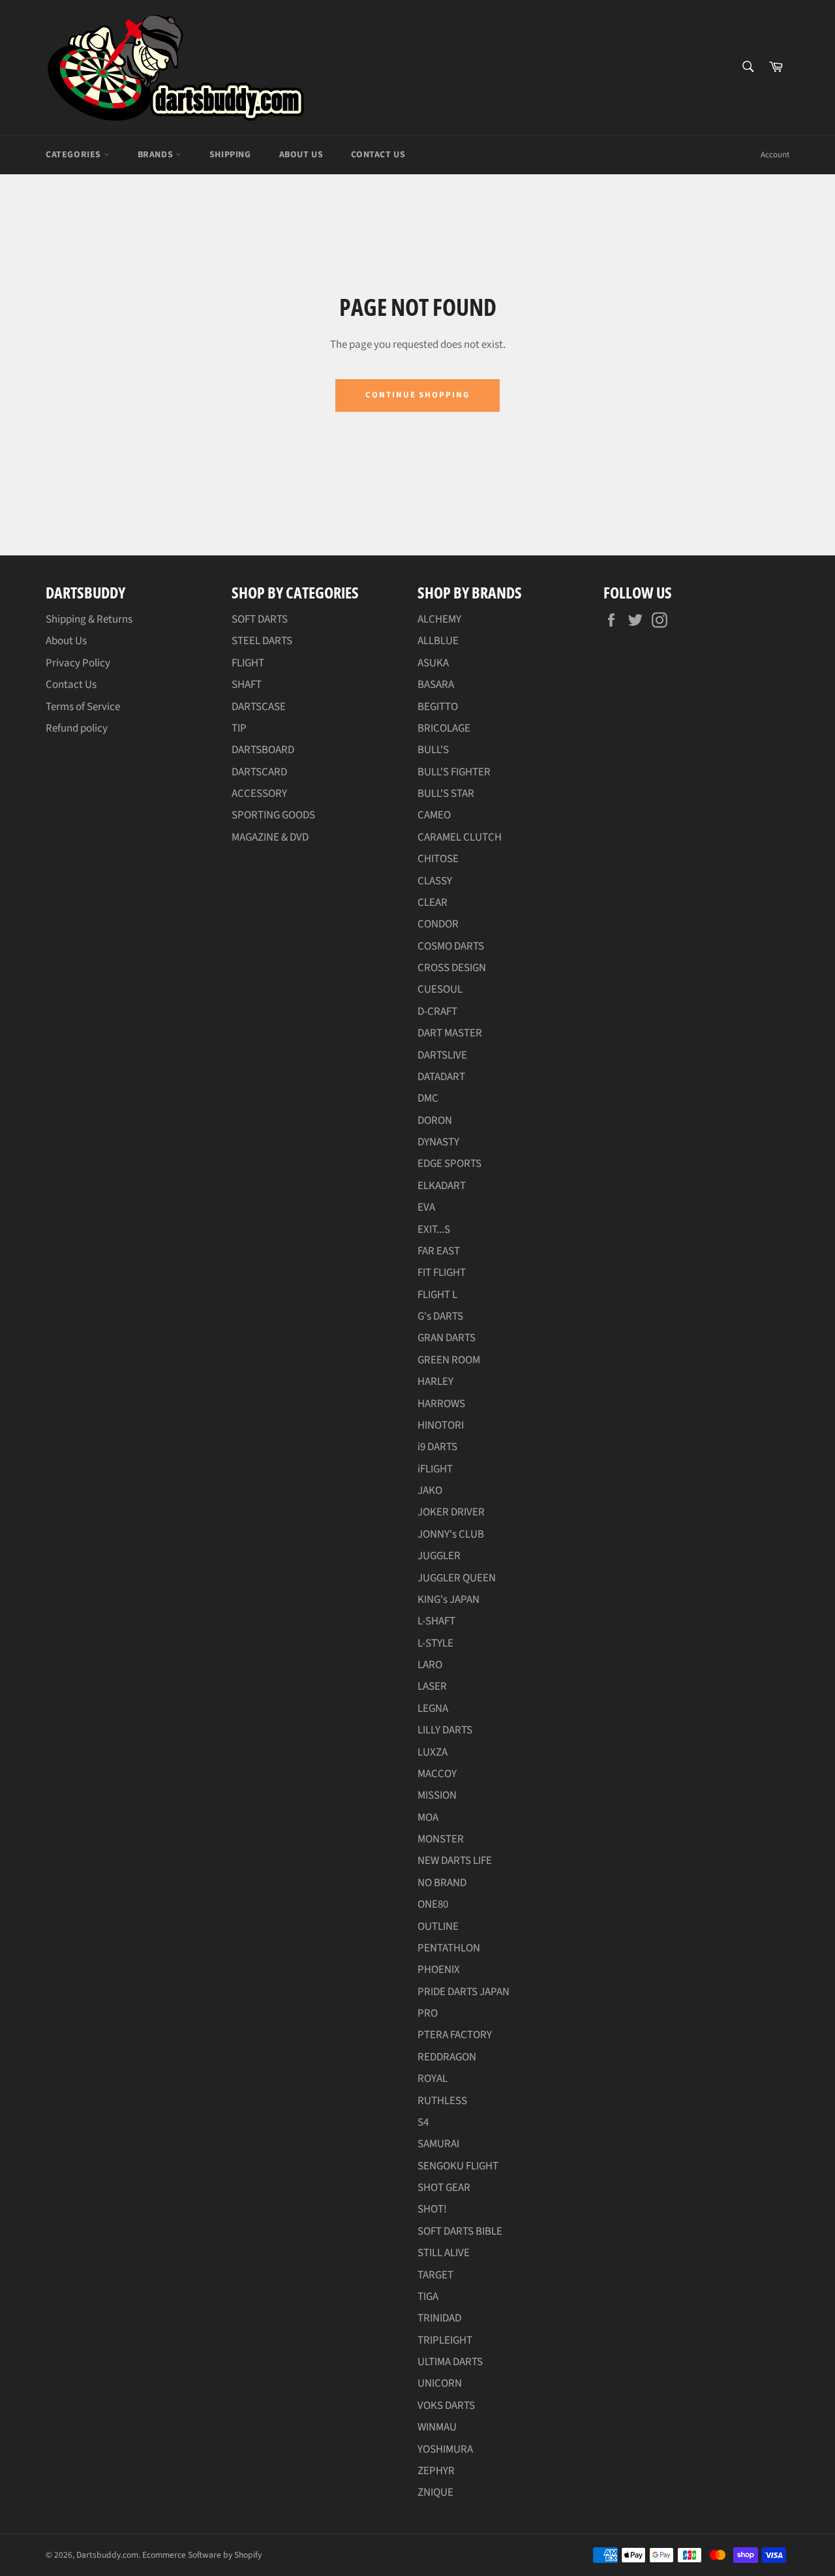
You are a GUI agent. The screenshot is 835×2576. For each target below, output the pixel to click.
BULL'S (433, 750)
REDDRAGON (447, 2057)
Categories (75, 155)
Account (775, 155)
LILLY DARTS (445, 1730)
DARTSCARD (259, 772)
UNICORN (440, 2383)
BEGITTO (438, 707)
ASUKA (433, 663)
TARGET (435, 2275)
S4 (423, 2122)
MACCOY (437, 1774)
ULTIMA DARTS (450, 2362)
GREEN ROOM (449, 1360)
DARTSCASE (259, 707)
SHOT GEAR (444, 2188)
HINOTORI (441, 1425)
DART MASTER (450, 1033)
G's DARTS (440, 1316)
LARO (430, 1665)
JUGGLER (439, 1556)
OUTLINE (438, 1927)
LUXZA (433, 1752)
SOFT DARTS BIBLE (460, 2231)
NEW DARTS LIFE (455, 1861)
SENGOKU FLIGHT (458, 2166)
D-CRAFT (437, 1012)
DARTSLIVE (442, 1055)
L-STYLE (435, 1643)
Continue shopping (417, 395)
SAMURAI (438, 2144)
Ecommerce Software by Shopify (202, 2555)
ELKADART (442, 1186)
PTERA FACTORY (455, 2035)
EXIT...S (434, 1230)
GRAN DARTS (447, 1338)
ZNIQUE (435, 2492)
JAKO (430, 1491)
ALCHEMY (439, 619)
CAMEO (434, 815)
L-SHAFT (436, 1621)
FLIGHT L (437, 1295)
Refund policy (77, 728)
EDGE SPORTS (449, 1164)
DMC (428, 1098)
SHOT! (432, 2209)
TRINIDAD (439, 2318)
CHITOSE (438, 859)
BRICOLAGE (444, 728)
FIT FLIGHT (442, 1273)
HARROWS (441, 1404)
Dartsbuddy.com (107, 2555)
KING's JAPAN (448, 1600)
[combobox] (747, 68)
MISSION (437, 1795)
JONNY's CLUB (451, 1534)
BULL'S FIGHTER (454, 772)
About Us (301, 155)
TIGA (428, 2297)
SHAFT (247, 685)
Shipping (230, 155)
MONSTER (441, 1839)
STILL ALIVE (444, 2253)
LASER (432, 1686)
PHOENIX (439, 1970)
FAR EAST (439, 1251)
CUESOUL (440, 989)
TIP (239, 728)
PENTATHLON (449, 1948)
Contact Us (378, 155)
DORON (435, 1121)
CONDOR (438, 924)
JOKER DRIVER (451, 1512)
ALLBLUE (438, 641)
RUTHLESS (442, 2101)
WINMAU (437, 2427)
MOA (428, 1818)
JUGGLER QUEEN (457, 1578)
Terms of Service (83, 707)
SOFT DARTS (260, 619)
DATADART (441, 1077)
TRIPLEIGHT (445, 2340)
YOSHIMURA (445, 2449)
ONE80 (433, 1904)
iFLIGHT (435, 1469)
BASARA (436, 685)
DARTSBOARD (263, 750)
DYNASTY (438, 1142)
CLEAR (433, 903)
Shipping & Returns (89, 619)
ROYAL (433, 2079)
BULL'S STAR (446, 794)
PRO (428, 2013)
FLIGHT (248, 663)
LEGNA (433, 1709)
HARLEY (435, 1382)
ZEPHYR (436, 2471)
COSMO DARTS (451, 946)
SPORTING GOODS (273, 815)
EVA (426, 1207)
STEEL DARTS (262, 641)
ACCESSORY (259, 794)
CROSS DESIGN (452, 968)
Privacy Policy (78, 663)
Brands (157, 155)
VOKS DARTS (446, 2406)
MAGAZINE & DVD (270, 837)
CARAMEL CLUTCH (460, 837)
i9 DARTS (437, 1447)
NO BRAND (442, 1883)
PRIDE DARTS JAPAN (463, 1992)
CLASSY (435, 881)
